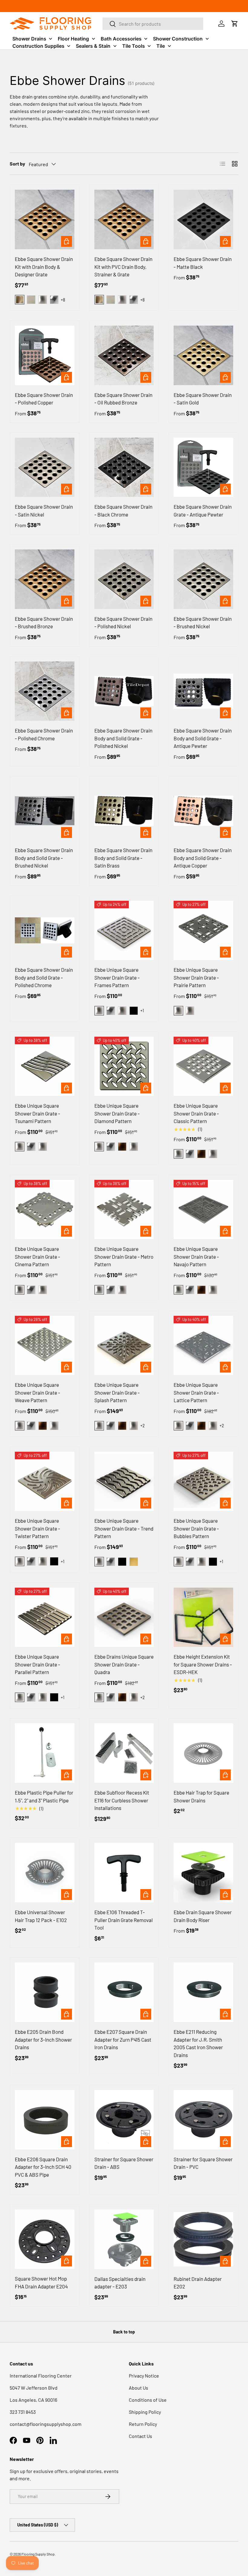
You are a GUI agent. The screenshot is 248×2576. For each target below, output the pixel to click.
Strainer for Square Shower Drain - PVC (203, 2163)
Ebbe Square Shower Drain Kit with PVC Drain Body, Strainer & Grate (123, 267)
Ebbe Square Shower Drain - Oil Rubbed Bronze (123, 399)
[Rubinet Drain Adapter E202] (203, 2239)
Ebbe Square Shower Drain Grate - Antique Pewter (203, 510)
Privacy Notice (144, 2376)
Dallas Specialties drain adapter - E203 (120, 2283)
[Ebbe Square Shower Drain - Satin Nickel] (45, 467)
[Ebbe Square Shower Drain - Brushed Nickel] (203, 579)
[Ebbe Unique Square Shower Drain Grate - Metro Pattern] (124, 1210)
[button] (235, 24)
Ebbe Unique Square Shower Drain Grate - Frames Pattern (117, 977)
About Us (139, 2388)
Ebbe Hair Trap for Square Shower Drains (201, 1796)
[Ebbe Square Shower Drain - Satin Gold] (203, 355)
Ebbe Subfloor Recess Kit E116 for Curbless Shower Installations (122, 1800)
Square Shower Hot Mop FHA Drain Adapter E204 (41, 2282)
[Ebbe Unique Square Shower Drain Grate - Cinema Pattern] (45, 1210)
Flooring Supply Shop (38, 2554)
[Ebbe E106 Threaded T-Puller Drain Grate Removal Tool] (124, 1873)
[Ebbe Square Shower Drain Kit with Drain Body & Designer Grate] (45, 219)
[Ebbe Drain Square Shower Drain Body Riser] (203, 1873)
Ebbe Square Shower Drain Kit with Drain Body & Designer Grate (44, 267)
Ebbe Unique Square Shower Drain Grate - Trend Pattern (124, 1528)
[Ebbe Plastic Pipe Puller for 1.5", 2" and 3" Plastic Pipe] (45, 1753)
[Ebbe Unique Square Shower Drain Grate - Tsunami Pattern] (45, 1066)
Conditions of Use (148, 2400)
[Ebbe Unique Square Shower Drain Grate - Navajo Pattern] (203, 1210)
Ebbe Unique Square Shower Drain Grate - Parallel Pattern (38, 1664)
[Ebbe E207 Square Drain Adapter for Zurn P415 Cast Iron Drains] (124, 1992)
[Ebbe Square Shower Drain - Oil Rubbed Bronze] (124, 355)
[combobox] (153, 24)
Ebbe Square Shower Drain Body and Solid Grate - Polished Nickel (123, 738)
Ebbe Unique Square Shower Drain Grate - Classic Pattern (196, 1113)
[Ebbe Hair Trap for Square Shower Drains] (203, 1753)
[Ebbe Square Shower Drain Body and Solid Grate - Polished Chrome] (45, 931)
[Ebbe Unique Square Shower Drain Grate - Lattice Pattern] (203, 1346)
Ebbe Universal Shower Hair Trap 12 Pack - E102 (41, 1916)
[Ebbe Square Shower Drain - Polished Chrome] (45, 691)
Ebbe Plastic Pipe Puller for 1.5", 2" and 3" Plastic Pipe (44, 1796)
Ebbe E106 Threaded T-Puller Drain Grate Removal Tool (124, 1920)
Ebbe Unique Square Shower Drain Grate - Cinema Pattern (38, 1256)
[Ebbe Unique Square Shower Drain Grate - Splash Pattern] (124, 1346)
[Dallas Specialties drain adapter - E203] (124, 2239)
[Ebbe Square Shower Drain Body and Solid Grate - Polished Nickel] (124, 691)
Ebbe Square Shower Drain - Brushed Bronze (44, 623)
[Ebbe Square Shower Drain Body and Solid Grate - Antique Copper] (203, 811)
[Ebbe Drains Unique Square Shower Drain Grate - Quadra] (124, 1617)
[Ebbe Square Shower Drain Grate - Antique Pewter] (203, 467)
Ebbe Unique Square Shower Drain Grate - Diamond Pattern (117, 1113)
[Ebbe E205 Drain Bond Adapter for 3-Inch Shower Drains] (45, 1992)
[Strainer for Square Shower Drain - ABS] (124, 2120)
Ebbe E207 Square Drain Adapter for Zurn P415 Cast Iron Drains (123, 2039)
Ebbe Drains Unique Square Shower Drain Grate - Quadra (124, 1664)
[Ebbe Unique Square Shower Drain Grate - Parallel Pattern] (45, 1617)
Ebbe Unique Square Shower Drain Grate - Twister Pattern (38, 1528)
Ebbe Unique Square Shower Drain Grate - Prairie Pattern (196, 977)
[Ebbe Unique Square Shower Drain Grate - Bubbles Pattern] (203, 1481)
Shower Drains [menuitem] (29, 39)
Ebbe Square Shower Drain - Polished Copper (44, 399)
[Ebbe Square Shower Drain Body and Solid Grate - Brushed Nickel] (45, 811)
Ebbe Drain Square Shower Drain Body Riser (203, 1916)
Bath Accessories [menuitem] (121, 39)
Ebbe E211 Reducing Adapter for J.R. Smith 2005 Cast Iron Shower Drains (198, 2043)
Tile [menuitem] (161, 46)
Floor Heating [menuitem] (73, 39)
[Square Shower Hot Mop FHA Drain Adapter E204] (45, 2239)
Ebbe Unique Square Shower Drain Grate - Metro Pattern (124, 1256)
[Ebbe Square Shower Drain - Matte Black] (203, 219)
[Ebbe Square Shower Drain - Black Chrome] (124, 467)
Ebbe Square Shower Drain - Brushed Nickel (203, 623)
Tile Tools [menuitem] (134, 46)
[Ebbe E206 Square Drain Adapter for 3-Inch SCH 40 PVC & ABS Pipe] (45, 2120)
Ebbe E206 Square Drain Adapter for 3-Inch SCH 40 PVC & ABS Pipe (43, 2167)
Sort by (17, 164)
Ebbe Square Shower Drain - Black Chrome (123, 510)
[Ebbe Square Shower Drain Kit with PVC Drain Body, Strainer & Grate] (124, 219)
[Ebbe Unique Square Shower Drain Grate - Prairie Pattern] (203, 931)
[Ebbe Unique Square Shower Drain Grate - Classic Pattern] (203, 1066)
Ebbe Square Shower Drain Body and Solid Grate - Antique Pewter (203, 738)
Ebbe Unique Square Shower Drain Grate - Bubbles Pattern (196, 1528)
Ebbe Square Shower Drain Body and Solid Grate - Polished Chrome (44, 977)
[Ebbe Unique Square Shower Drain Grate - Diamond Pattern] (124, 1066)
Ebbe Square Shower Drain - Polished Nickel (123, 623)
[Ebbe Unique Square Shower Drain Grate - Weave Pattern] (45, 1346)
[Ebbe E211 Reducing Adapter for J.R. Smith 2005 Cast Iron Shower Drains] (203, 1992)
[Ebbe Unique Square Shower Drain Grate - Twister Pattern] (45, 1481)
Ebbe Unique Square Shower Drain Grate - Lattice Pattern (196, 1392)
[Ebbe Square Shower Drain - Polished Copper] (45, 355)
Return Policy (143, 2424)
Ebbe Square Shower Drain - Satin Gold (203, 399)
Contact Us (140, 2436)
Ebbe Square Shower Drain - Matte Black (203, 263)
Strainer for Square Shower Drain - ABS (124, 2163)
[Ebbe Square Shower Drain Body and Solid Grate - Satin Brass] (124, 811)
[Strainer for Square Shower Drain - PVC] (203, 2120)
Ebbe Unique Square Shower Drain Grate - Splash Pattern (117, 1392)
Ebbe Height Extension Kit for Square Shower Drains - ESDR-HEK (203, 1664)
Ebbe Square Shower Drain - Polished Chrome (44, 734)
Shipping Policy (145, 2412)
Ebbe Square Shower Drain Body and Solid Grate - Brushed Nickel (44, 858)
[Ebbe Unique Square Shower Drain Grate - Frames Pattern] (124, 931)
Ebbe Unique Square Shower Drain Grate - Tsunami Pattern (38, 1113)
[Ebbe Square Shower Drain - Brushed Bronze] (45, 579)
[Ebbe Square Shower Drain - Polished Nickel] (124, 579)
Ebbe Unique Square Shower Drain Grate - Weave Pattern (38, 1392)
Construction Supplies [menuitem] (38, 46)
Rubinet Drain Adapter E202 (198, 2283)
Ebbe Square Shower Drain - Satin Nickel (44, 510)
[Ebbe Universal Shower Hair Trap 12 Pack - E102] (45, 1873)
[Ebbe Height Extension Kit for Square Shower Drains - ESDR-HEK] (203, 1617)
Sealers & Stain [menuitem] (93, 46)
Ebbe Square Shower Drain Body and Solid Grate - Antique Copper (203, 858)
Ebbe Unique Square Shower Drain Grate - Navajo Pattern (196, 1256)
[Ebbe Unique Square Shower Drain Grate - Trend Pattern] (124, 1481)
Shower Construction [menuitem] (178, 39)
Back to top (124, 2332)
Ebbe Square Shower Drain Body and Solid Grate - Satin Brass (123, 858)
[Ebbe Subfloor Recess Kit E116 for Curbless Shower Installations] (124, 1753)
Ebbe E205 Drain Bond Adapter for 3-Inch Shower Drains (43, 2039)
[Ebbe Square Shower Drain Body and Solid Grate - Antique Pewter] (203, 691)
